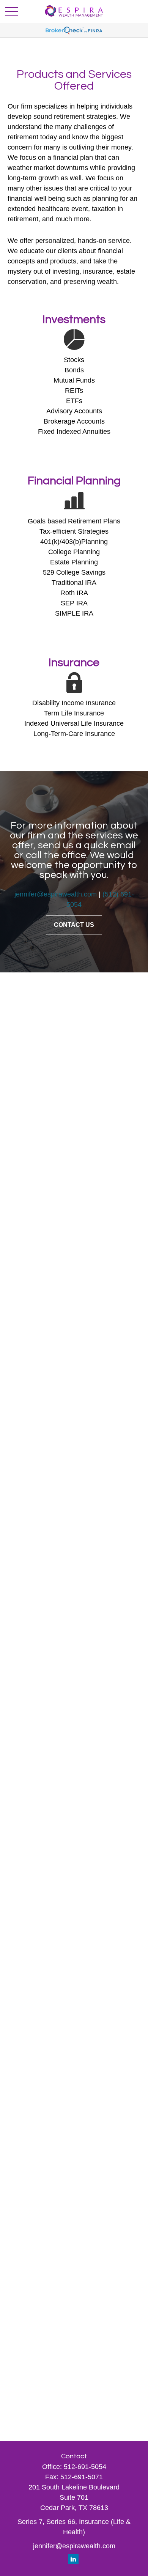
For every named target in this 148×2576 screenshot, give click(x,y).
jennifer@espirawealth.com (56, 894)
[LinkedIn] (73, 2559)
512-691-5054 (85, 2467)
